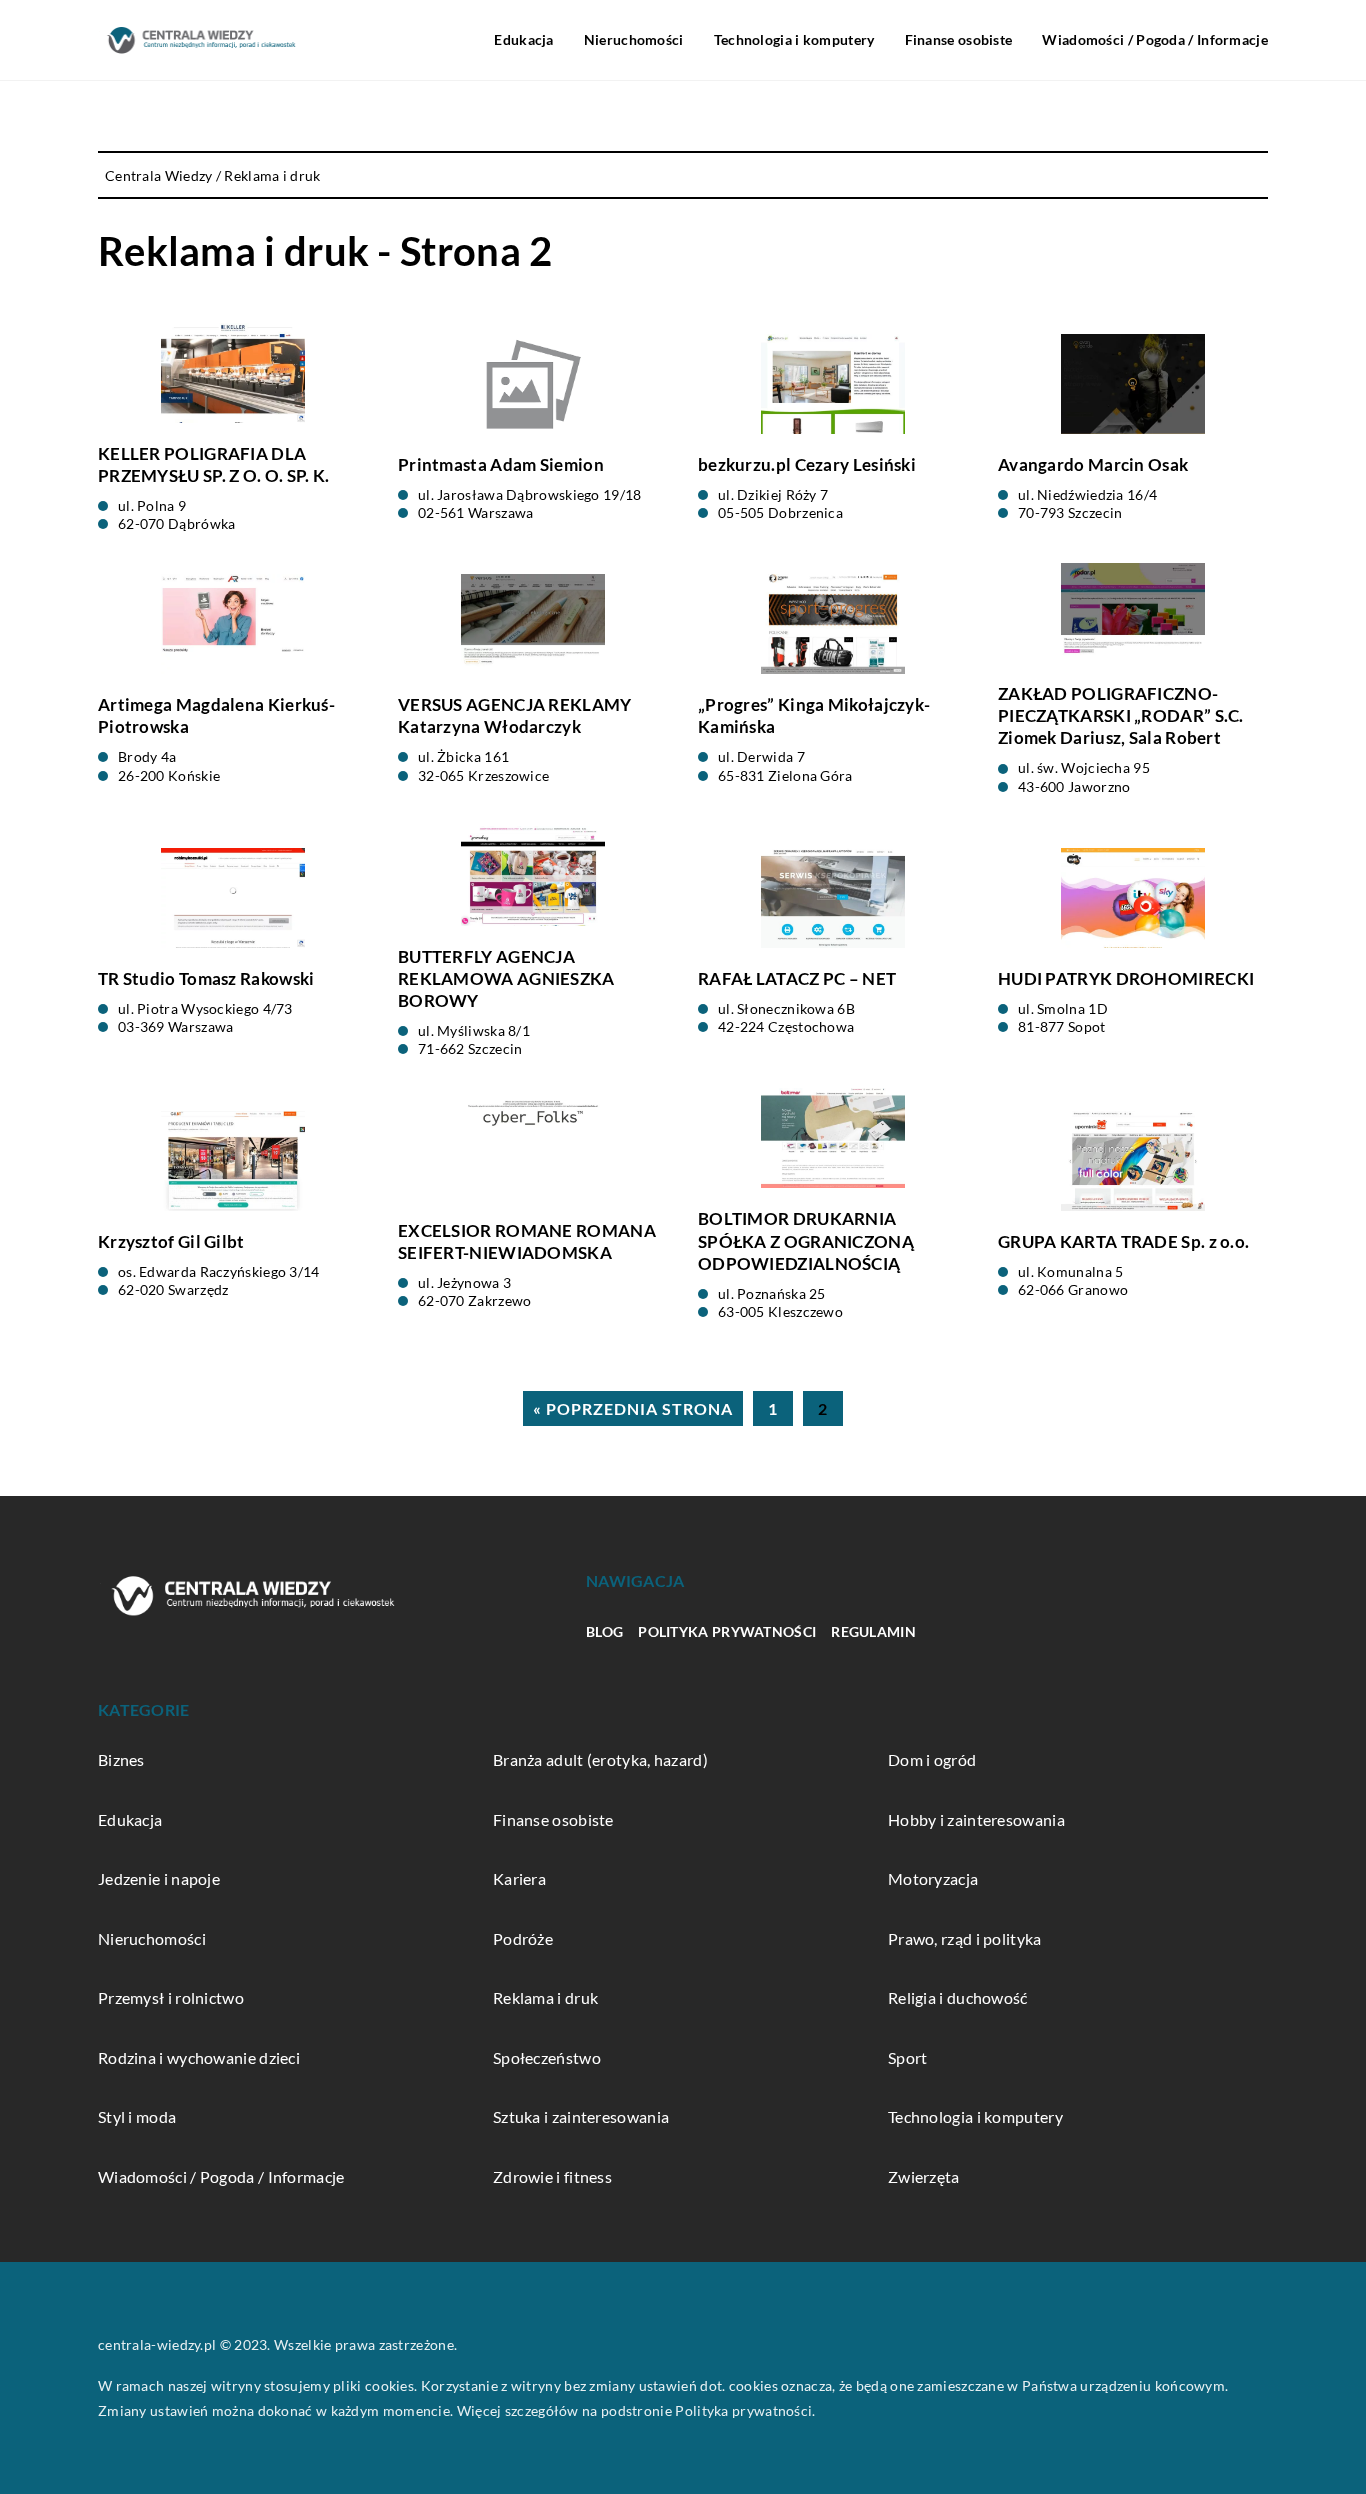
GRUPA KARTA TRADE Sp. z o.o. (1123, 1241)
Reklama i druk (545, 1997)
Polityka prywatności (727, 1631)
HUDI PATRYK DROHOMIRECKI (1126, 978)
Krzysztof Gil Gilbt (171, 1241)
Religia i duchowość (958, 1997)
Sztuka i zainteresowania (581, 2116)
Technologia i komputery (794, 39)
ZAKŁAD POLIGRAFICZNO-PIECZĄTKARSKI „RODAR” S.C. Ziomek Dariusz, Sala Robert (1121, 715)
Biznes (121, 1759)
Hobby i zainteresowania (976, 1819)
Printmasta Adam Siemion (501, 464)
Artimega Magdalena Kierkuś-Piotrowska (216, 715)
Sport (908, 2057)
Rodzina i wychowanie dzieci (199, 2057)
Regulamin (873, 1631)
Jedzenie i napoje (159, 1878)
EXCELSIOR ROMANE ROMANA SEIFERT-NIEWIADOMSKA (527, 1241)
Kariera (519, 1878)
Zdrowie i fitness (552, 2176)
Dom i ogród (932, 1759)
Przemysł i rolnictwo (171, 1997)
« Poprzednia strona (633, 1408)
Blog (604, 1631)
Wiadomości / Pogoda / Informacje (1155, 39)
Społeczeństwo (547, 2057)
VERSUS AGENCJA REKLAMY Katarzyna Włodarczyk (515, 715)
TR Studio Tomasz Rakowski (206, 978)
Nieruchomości (634, 39)
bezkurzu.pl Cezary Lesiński (807, 464)
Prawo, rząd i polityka (965, 1938)
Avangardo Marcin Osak (1093, 464)
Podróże (523, 1938)
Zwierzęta (924, 2176)
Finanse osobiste (959, 39)
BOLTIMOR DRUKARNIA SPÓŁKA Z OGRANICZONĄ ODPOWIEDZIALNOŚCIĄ (806, 1240)
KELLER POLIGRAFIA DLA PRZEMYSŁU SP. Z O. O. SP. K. (213, 464)
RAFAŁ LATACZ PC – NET (797, 978)
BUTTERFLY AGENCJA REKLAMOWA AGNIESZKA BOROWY (506, 978)
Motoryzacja (933, 1878)
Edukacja (523, 39)
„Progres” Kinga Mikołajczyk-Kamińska (814, 715)
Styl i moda (137, 2116)
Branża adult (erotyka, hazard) (600, 1759)
